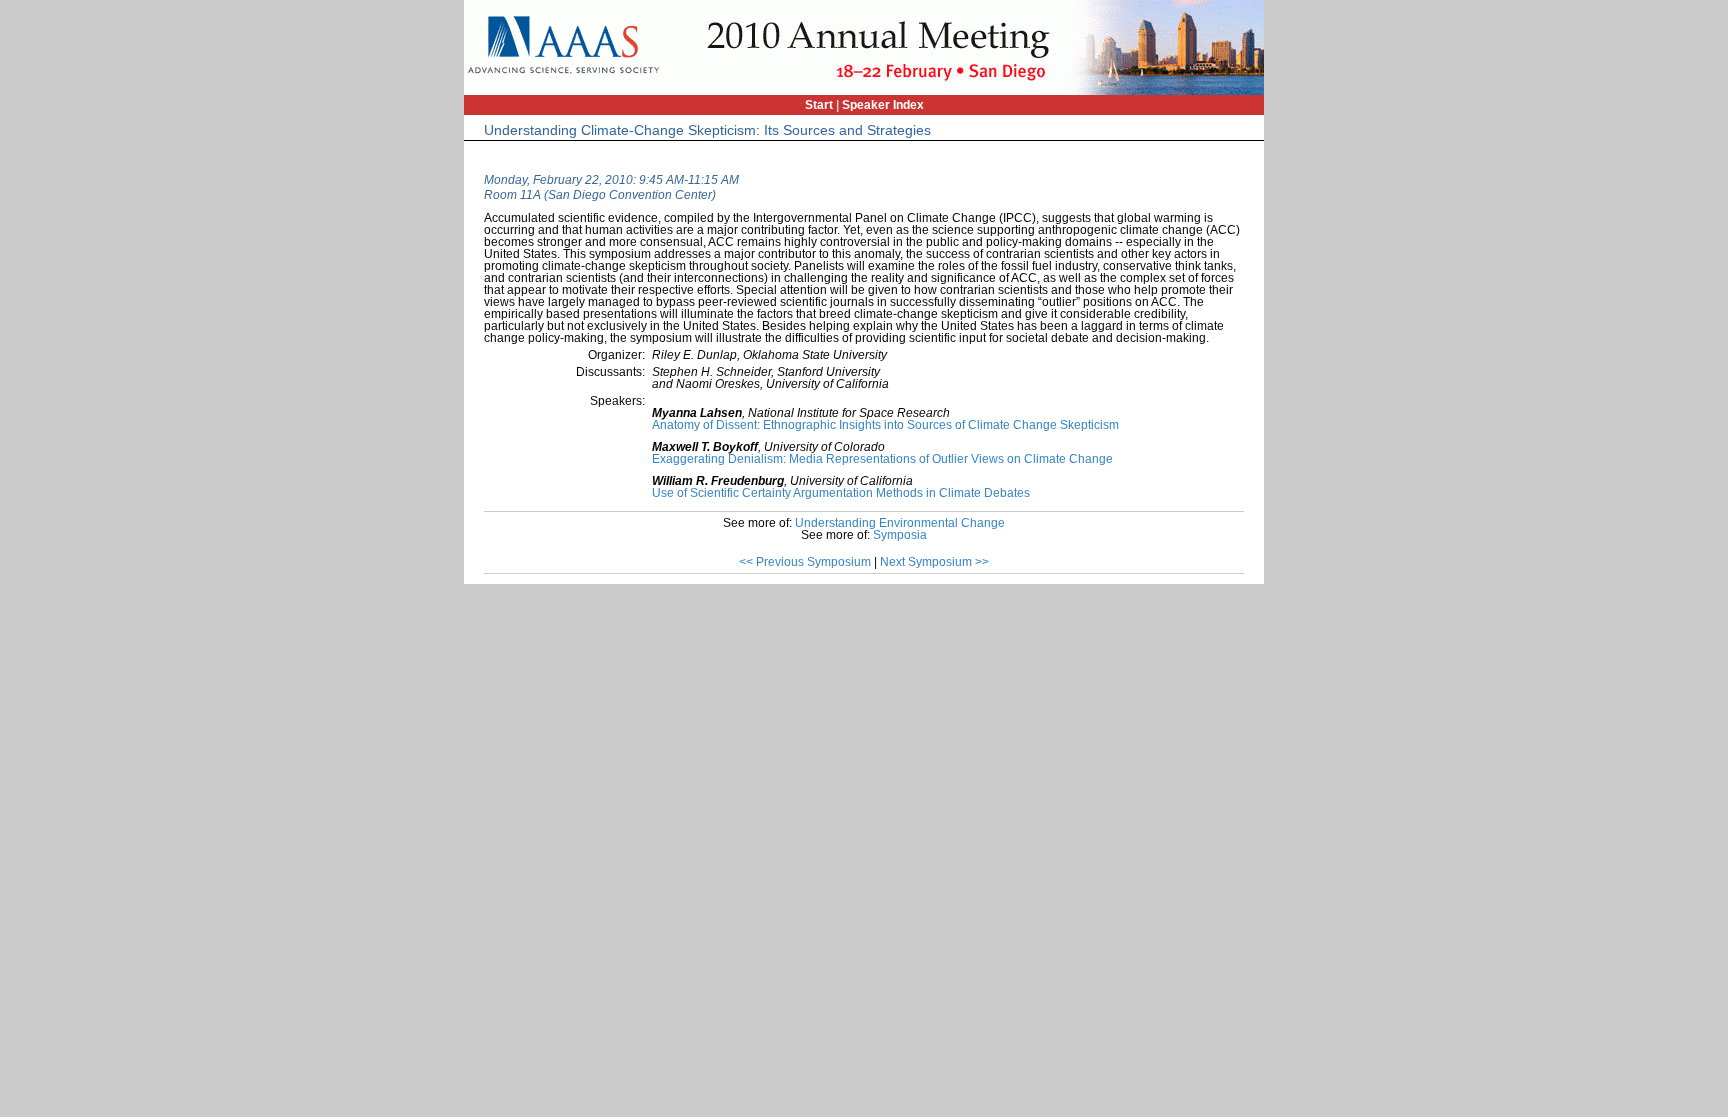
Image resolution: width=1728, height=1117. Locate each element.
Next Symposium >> (934, 562)
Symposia (900, 535)
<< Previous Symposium (805, 562)
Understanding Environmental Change (900, 523)
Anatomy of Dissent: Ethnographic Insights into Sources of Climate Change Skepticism (885, 425)
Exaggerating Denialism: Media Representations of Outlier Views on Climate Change (882, 459)
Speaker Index (883, 105)
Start (819, 105)
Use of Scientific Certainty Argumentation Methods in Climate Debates (841, 493)
